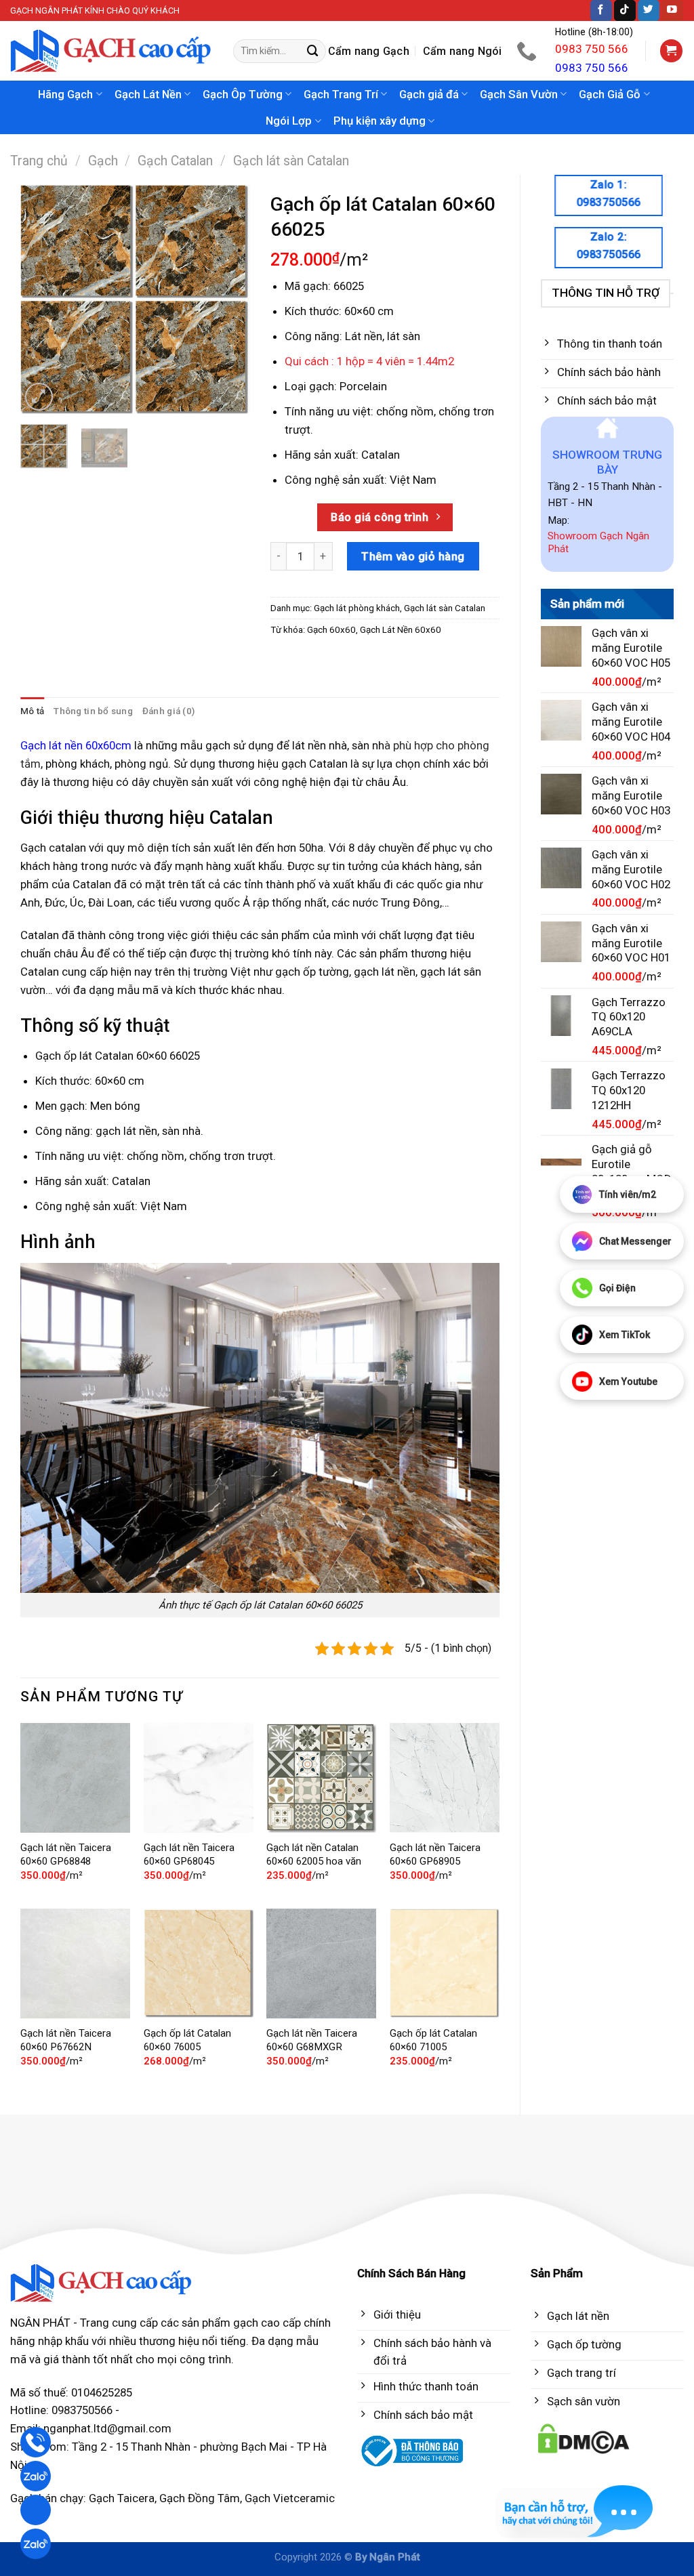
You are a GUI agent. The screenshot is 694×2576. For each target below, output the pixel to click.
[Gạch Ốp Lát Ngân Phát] (111, 51)
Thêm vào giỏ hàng (413, 556)
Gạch (103, 161)
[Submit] (313, 51)
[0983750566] (528, 51)
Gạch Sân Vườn (519, 94)
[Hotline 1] (36, 2442)
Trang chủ (39, 161)
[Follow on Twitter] (649, 11)
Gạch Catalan (175, 161)
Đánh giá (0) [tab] (168, 711)
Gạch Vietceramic (290, 2498)
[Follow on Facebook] (601, 11)
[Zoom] (39, 397)
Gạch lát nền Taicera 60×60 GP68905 (435, 1854)
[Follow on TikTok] (625, 11)
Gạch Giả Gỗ (610, 94)
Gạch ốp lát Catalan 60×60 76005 (187, 2040)
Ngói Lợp (289, 121)
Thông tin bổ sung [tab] (93, 711)
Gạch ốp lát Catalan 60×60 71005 (433, 2040)
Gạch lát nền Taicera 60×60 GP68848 (66, 1854)
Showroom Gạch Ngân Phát (598, 543)
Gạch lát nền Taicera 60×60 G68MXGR (312, 2040)
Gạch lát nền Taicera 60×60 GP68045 (189, 1854)
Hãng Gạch (65, 94)
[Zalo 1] (36, 2476)
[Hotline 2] (36, 2510)
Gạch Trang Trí (341, 94)
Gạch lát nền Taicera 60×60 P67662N (66, 2040)
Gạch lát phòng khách (357, 608)
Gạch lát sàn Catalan (291, 161)
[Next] (228, 299)
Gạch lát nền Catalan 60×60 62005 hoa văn (314, 1854)
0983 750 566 (592, 49)
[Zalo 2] (36, 2544)
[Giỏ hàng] (672, 51)
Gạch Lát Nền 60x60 (401, 630)
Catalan (381, 455)
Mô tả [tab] (32, 711)
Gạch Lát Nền (148, 94)
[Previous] (42, 299)
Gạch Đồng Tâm (200, 2498)
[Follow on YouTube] (672, 11)
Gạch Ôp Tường (243, 94)
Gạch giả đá (429, 94)
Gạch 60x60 (331, 630)
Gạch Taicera (122, 2498)
